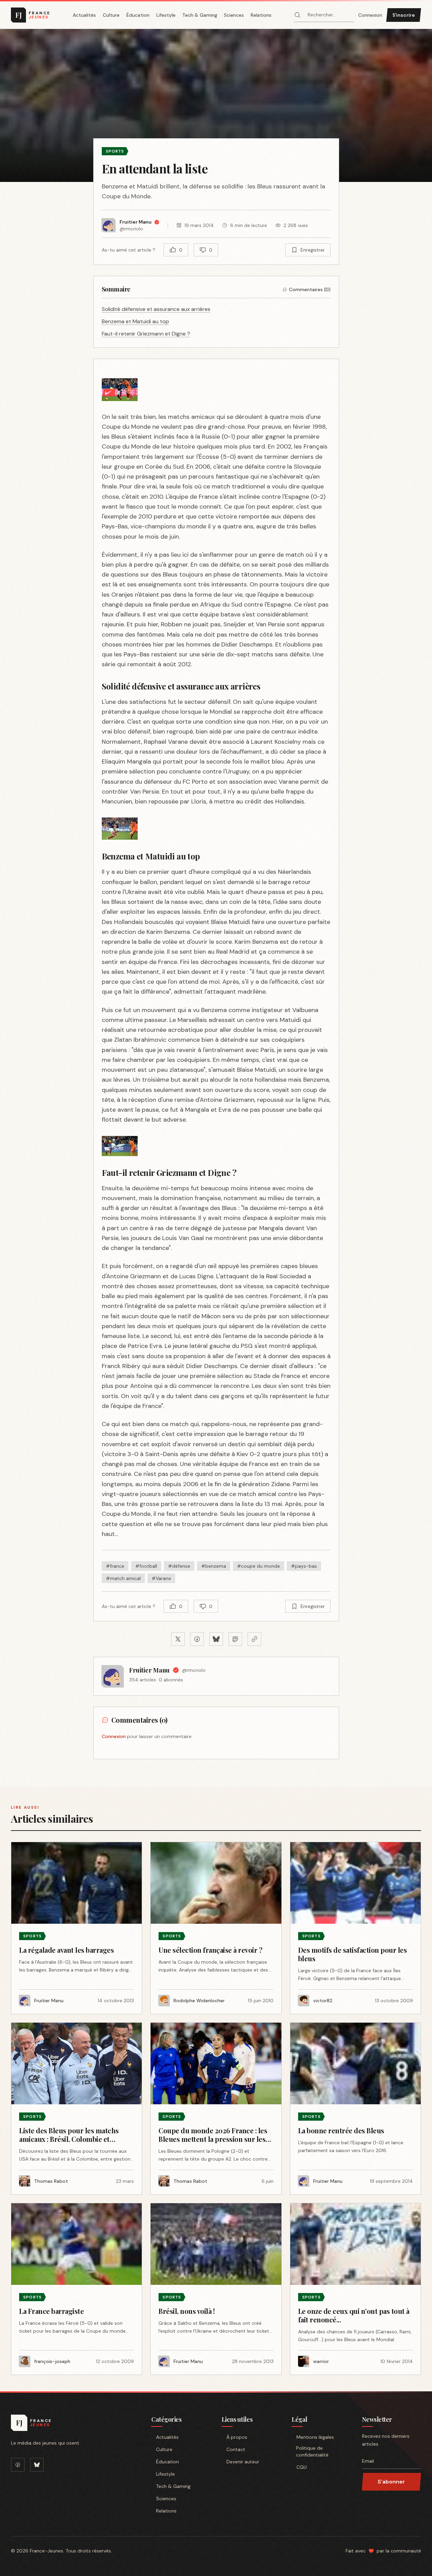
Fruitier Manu (149, 1670)
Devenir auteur (243, 2462)
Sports (115, 151)
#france (115, 1566)
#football (146, 1566)
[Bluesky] (37, 2465)
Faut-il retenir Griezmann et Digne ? (146, 334)
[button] (216, 105)
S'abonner (391, 2482)
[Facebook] (18, 2465)
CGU (302, 2467)
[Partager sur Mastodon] (235, 1639)
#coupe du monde (259, 1566)
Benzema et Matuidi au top (135, 321)
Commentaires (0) (310, 289)
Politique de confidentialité (312, 2451)
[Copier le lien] (254, 1639)
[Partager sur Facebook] (197, 1639)
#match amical (123, 1578)
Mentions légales (315, 2437)
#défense (179, 1566)
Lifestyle (166, 15)
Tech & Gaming (200, 15)
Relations (261, 15)
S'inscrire (404, 15)
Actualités (84, 15)
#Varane (161, 1578)
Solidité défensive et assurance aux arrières (156, 309)
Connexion (370, 15)
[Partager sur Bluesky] (216, 1639)
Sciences (234, 15)
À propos (237, 2437)
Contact (236, 2449)
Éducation (138, 15)
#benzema (214, 1566)
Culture (111, 15)
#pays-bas (304, 1566)
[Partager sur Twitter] (178, 1639)
